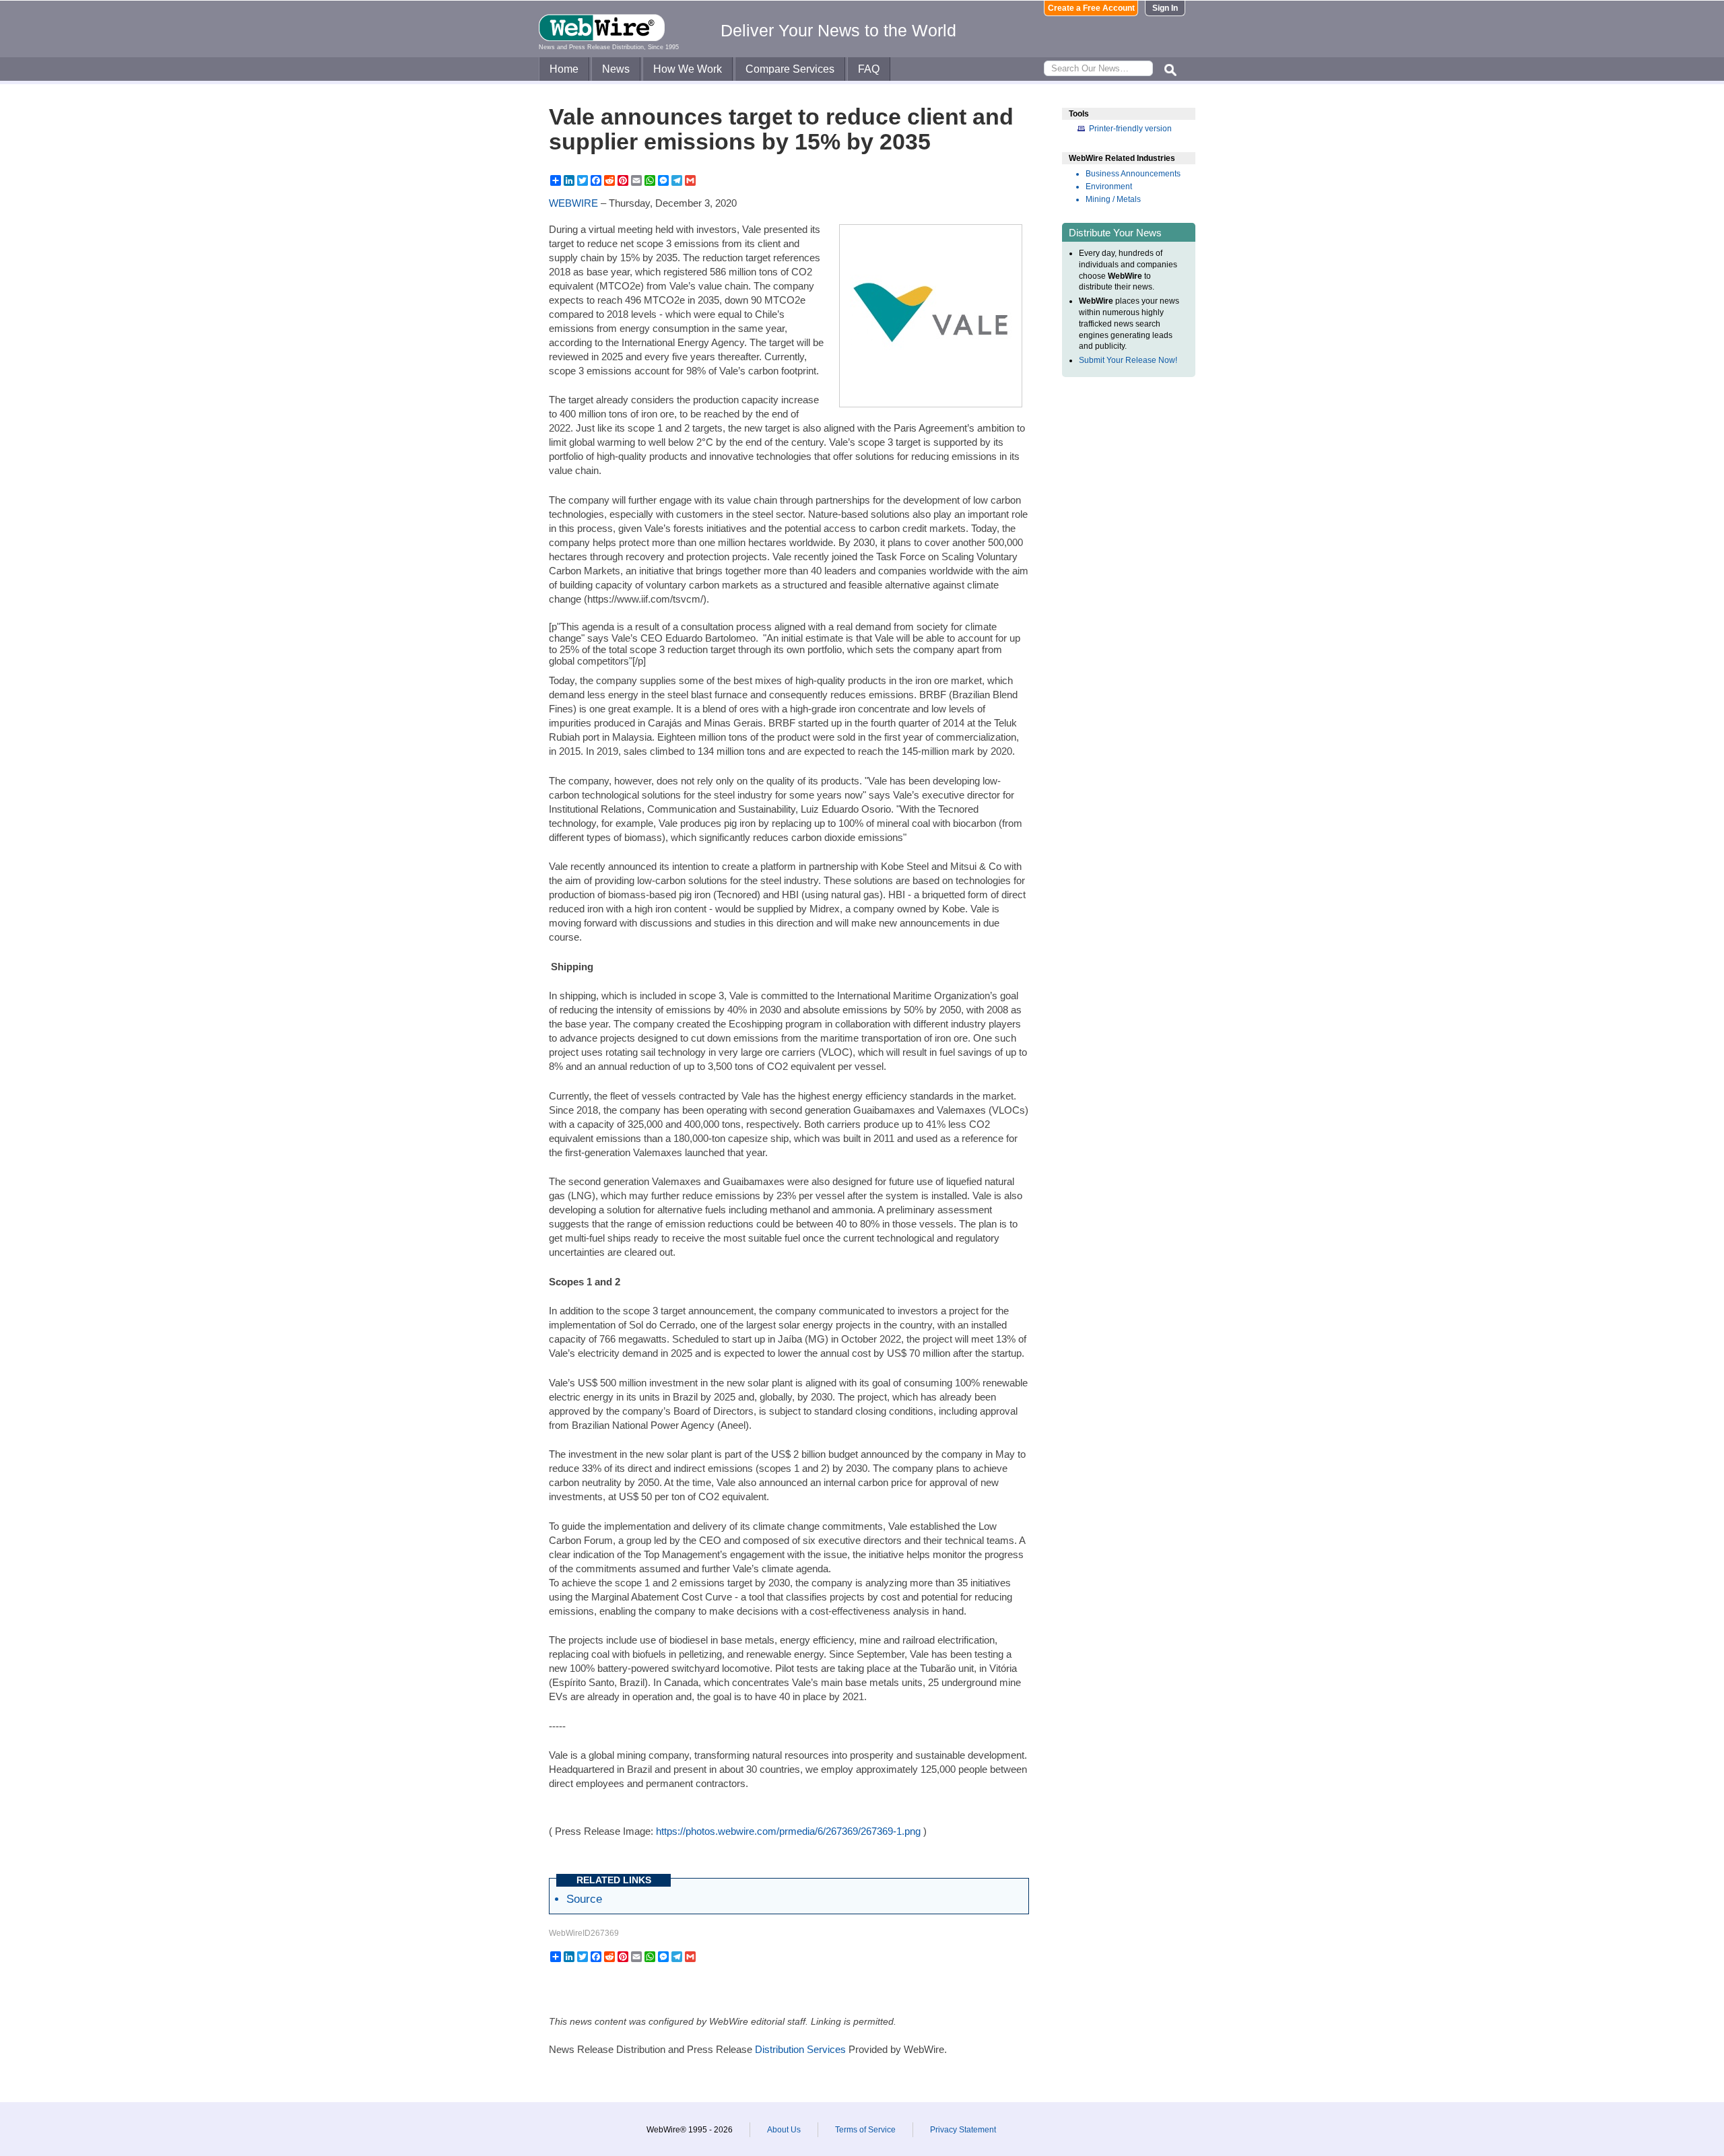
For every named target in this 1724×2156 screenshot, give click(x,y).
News (616, 69)
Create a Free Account (1091, 8)
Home (564, 69)
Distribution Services (800, 2049)
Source (584, 1899)
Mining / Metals (1113, 199)
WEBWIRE (573, 203)
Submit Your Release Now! (1128, 360)
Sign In (1165, 8)
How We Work (688, 69)
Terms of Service (865, 2130)
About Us (784, 2130)
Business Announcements (1133, 174)
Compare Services (790, 69)
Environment (1109, 187)
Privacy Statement (963, 2130)
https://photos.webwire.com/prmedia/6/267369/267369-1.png (788, 1831)
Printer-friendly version (1130, 129)
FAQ (869, 69)
